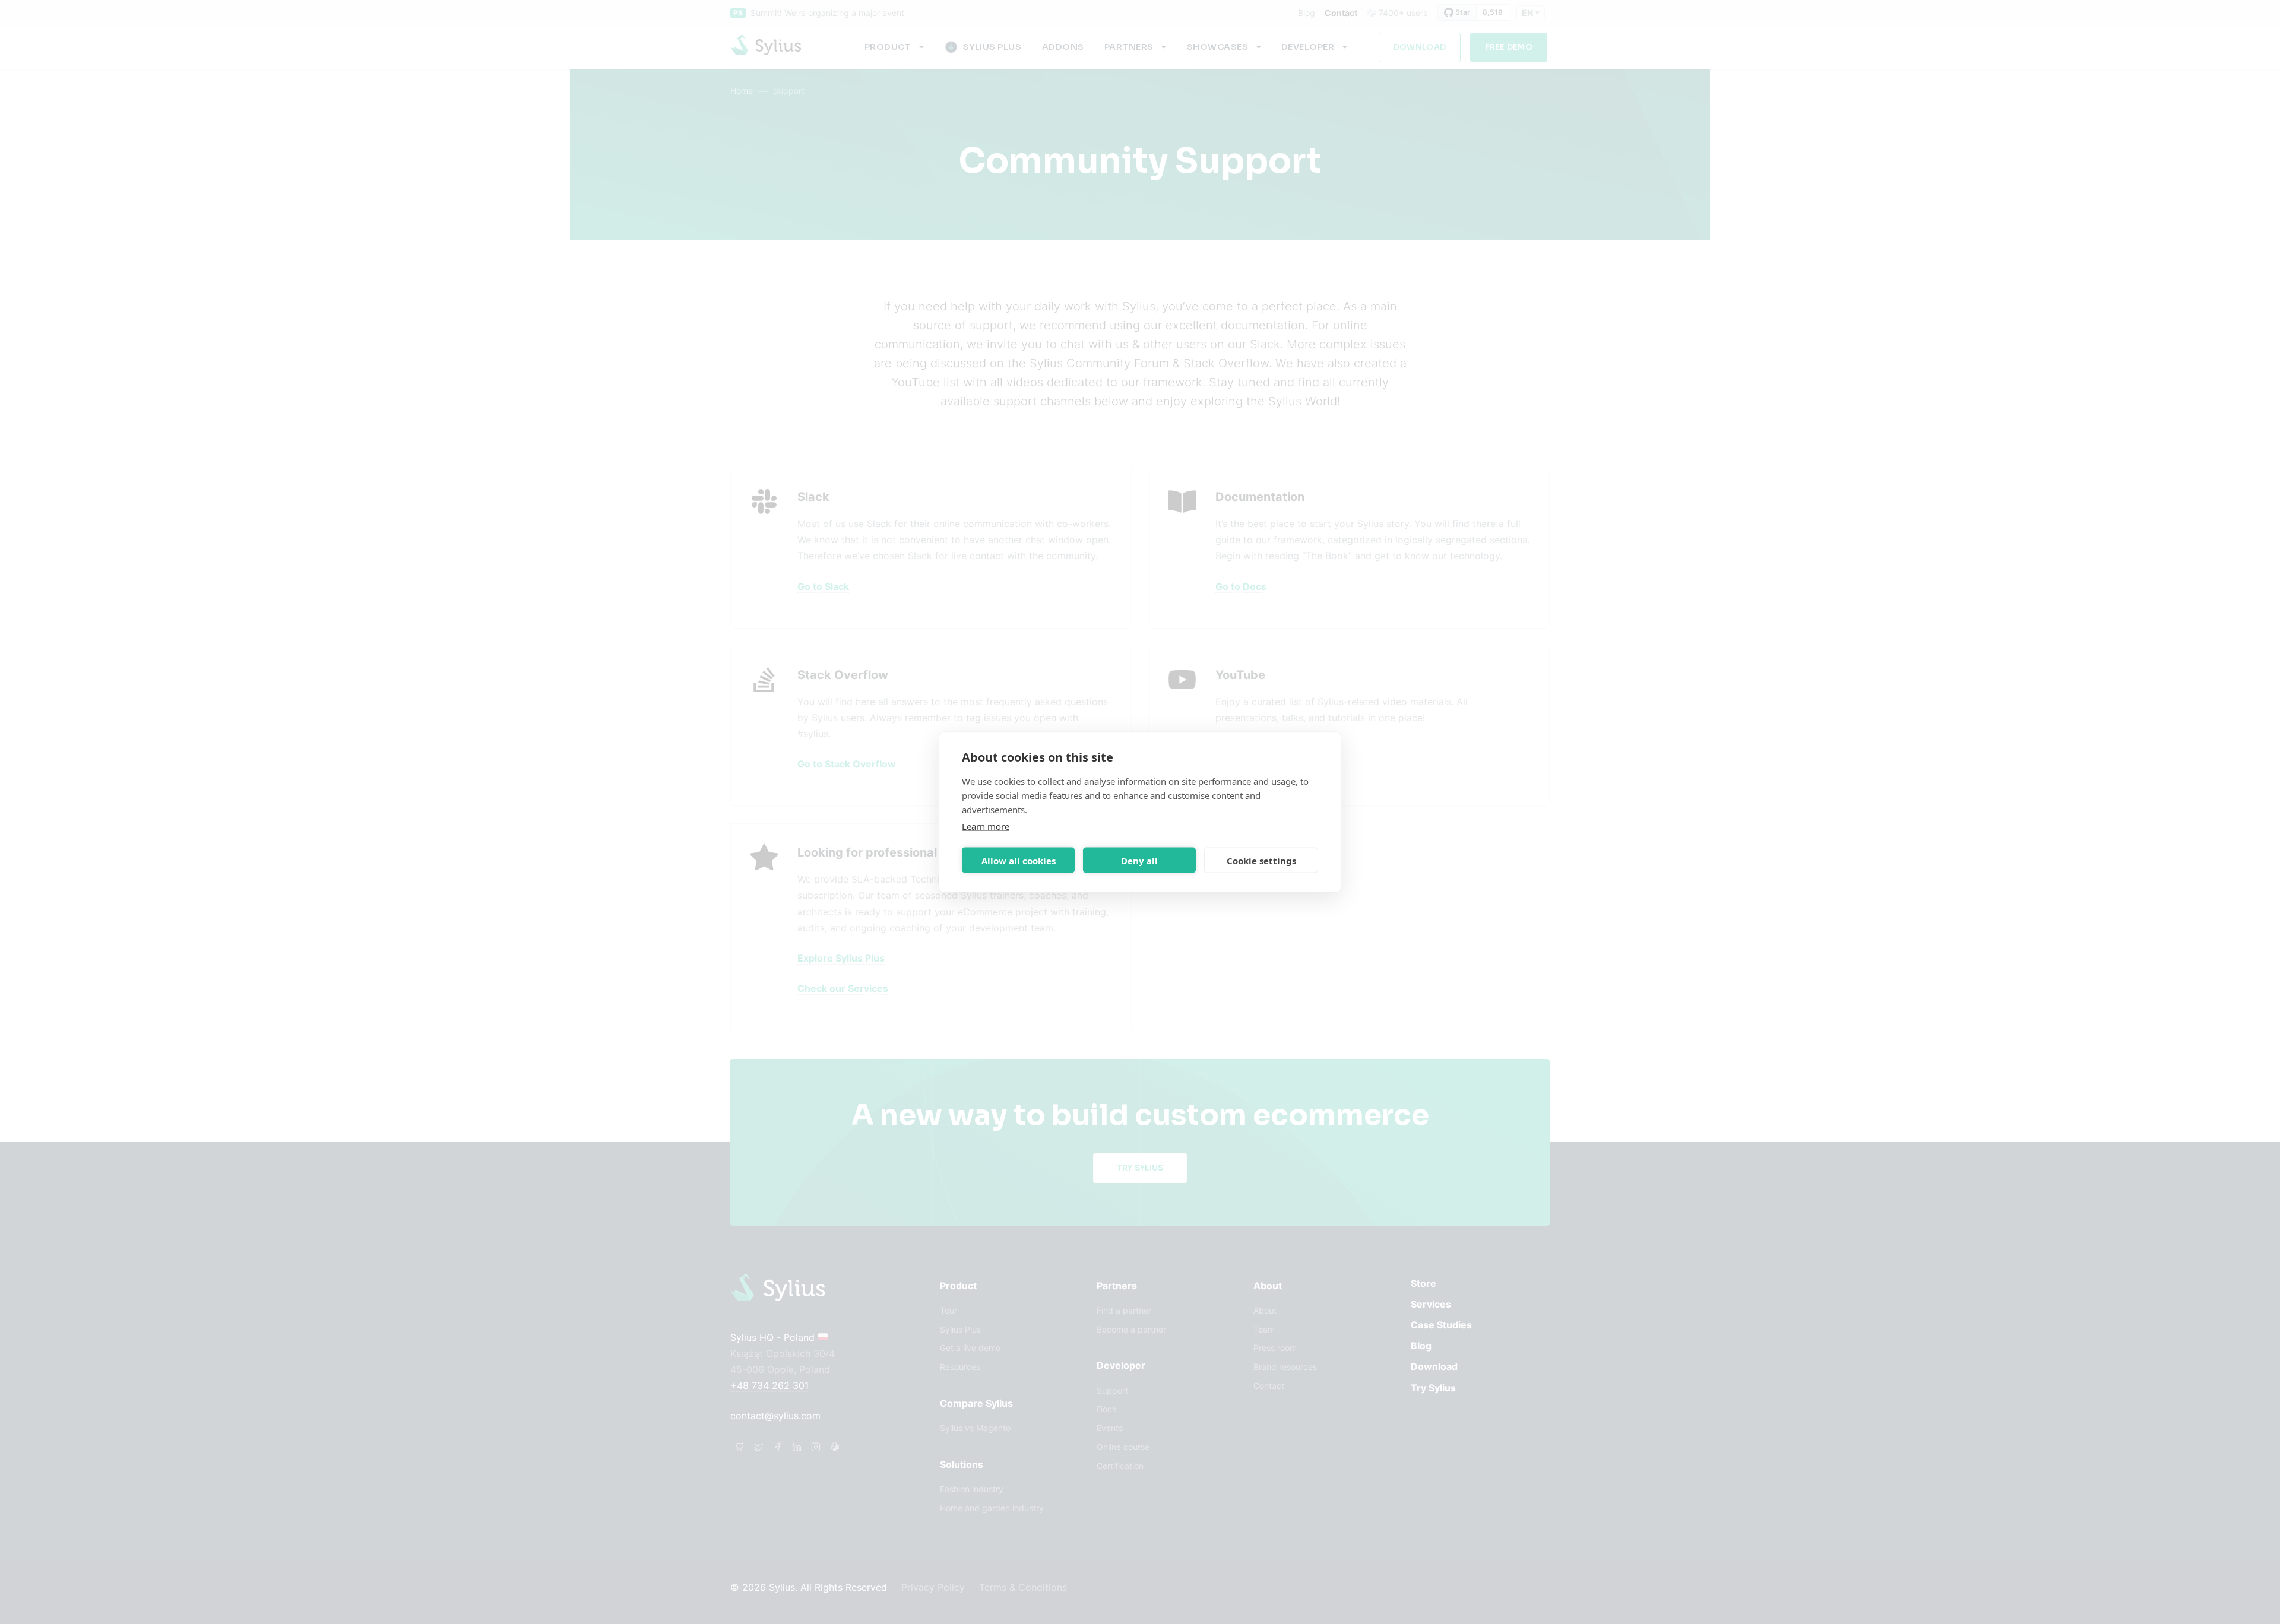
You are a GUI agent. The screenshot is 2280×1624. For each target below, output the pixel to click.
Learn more (986, 826)
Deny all (1139, 860)
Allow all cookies (1019, 860)
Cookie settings (1261, 860)
